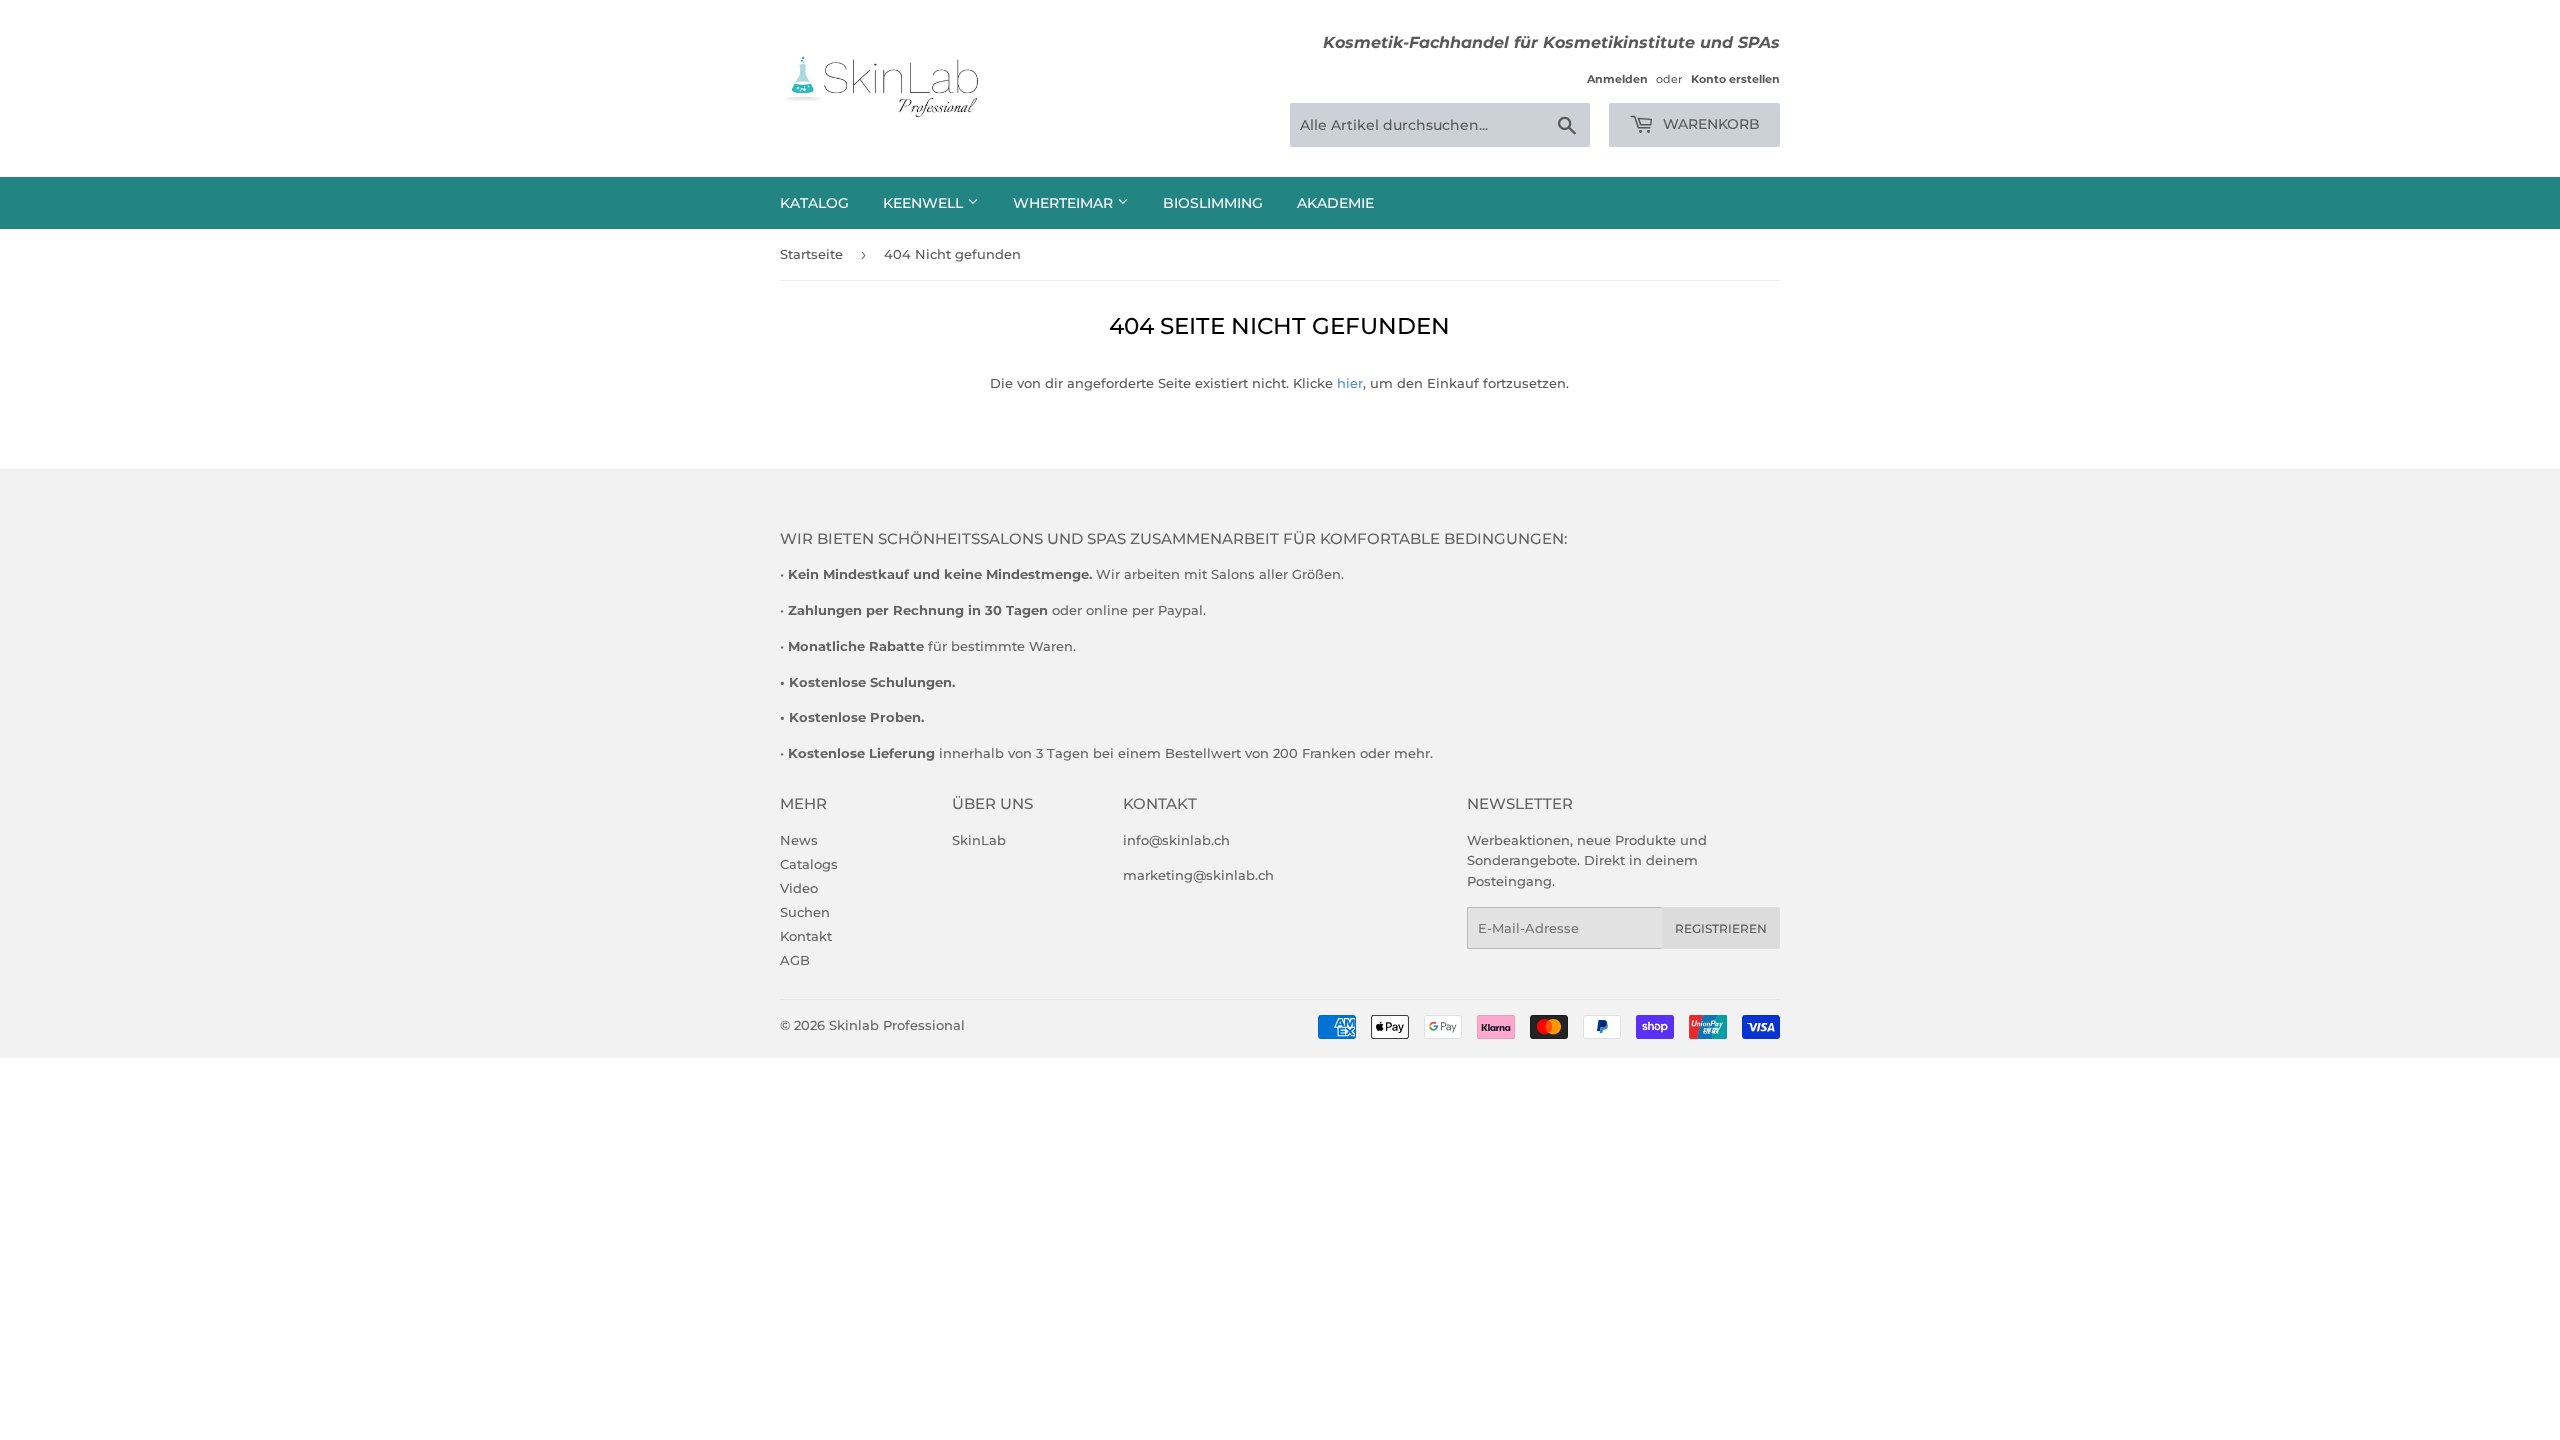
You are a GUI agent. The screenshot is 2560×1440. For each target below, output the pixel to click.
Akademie (1335, 203)
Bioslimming (1213, 203)
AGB (795, 960)
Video (799, 888)
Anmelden (1617, 79)
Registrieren (1721, 928)
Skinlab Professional (897, 1025)
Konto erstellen (1735, 79)
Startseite (811, 254)
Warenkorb (1709, 124)
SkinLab (979, 840)
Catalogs (809, 864)
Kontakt (806, 936)
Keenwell (925, 203)
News (799, 840)
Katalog (814, 203)
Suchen (805, 912)
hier (1350, 383)
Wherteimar (1065, 203)
